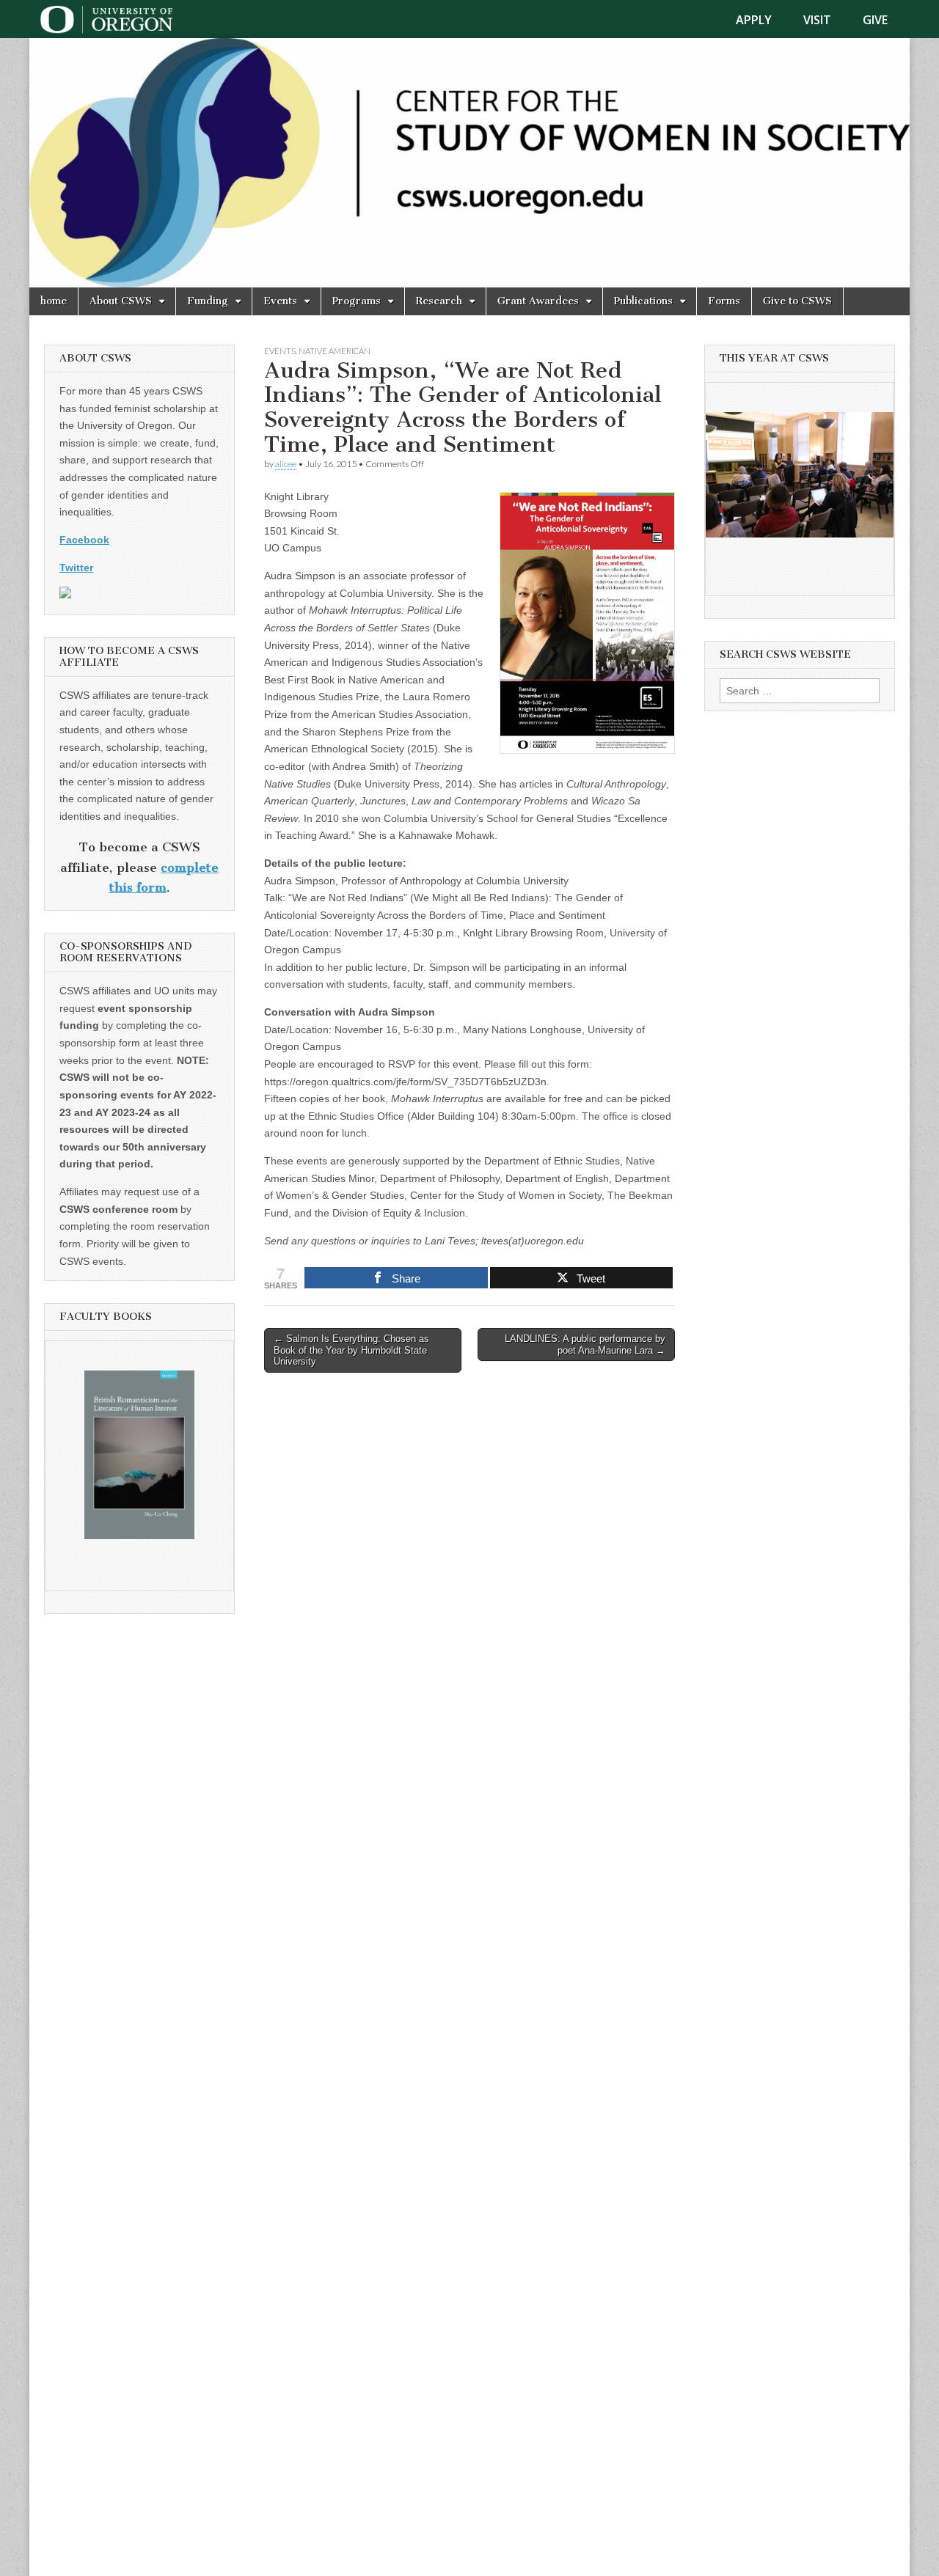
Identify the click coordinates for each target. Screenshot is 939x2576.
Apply (754, 20)
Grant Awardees (538, 301)
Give (875, 20)
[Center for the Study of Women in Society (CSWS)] (469, 163)
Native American (335, 351)
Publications (643, 301)
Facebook (84, 540)
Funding (208, 301)
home (54, 301)
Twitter (76, 568)
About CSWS (121, 301)
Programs (357, 301)
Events (280, 301)
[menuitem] (763, 20)
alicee (286, 464)
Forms (724, 301)
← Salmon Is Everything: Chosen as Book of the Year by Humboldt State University (351, 1350)
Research (439, 301)
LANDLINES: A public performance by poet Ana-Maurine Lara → (585, 1344)
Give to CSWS (797, 301)
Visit (817, 20)
